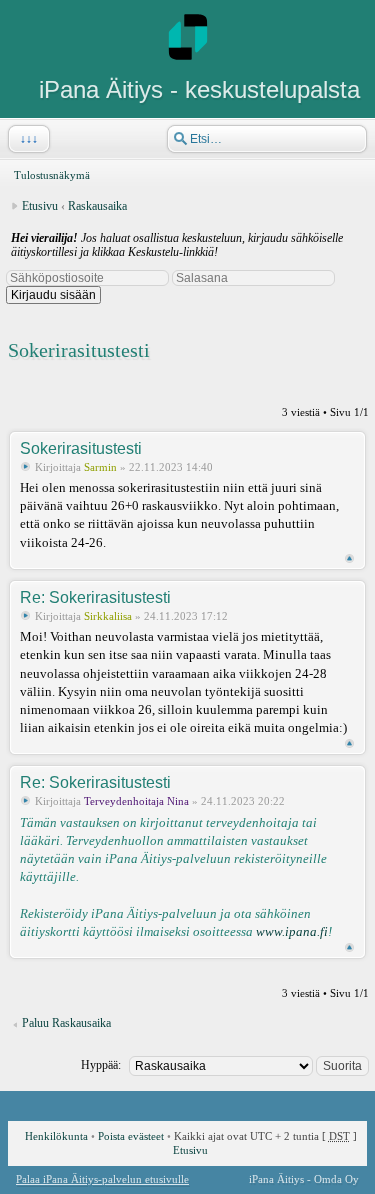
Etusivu (40, 206)
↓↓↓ (29, 139)
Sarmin (100, 467)
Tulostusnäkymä (52, 175)
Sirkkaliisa (108, 616)
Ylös (349, 558)
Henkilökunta (56, 1136)
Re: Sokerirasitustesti (95, 597)
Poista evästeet (131, 1136)
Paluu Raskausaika (66, 1023)
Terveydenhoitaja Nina (136, 801)
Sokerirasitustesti (79, 350)
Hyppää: (101, 1065)
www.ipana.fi (292, 931)
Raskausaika (97, 206)
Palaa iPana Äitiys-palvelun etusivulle (102, 1179)
